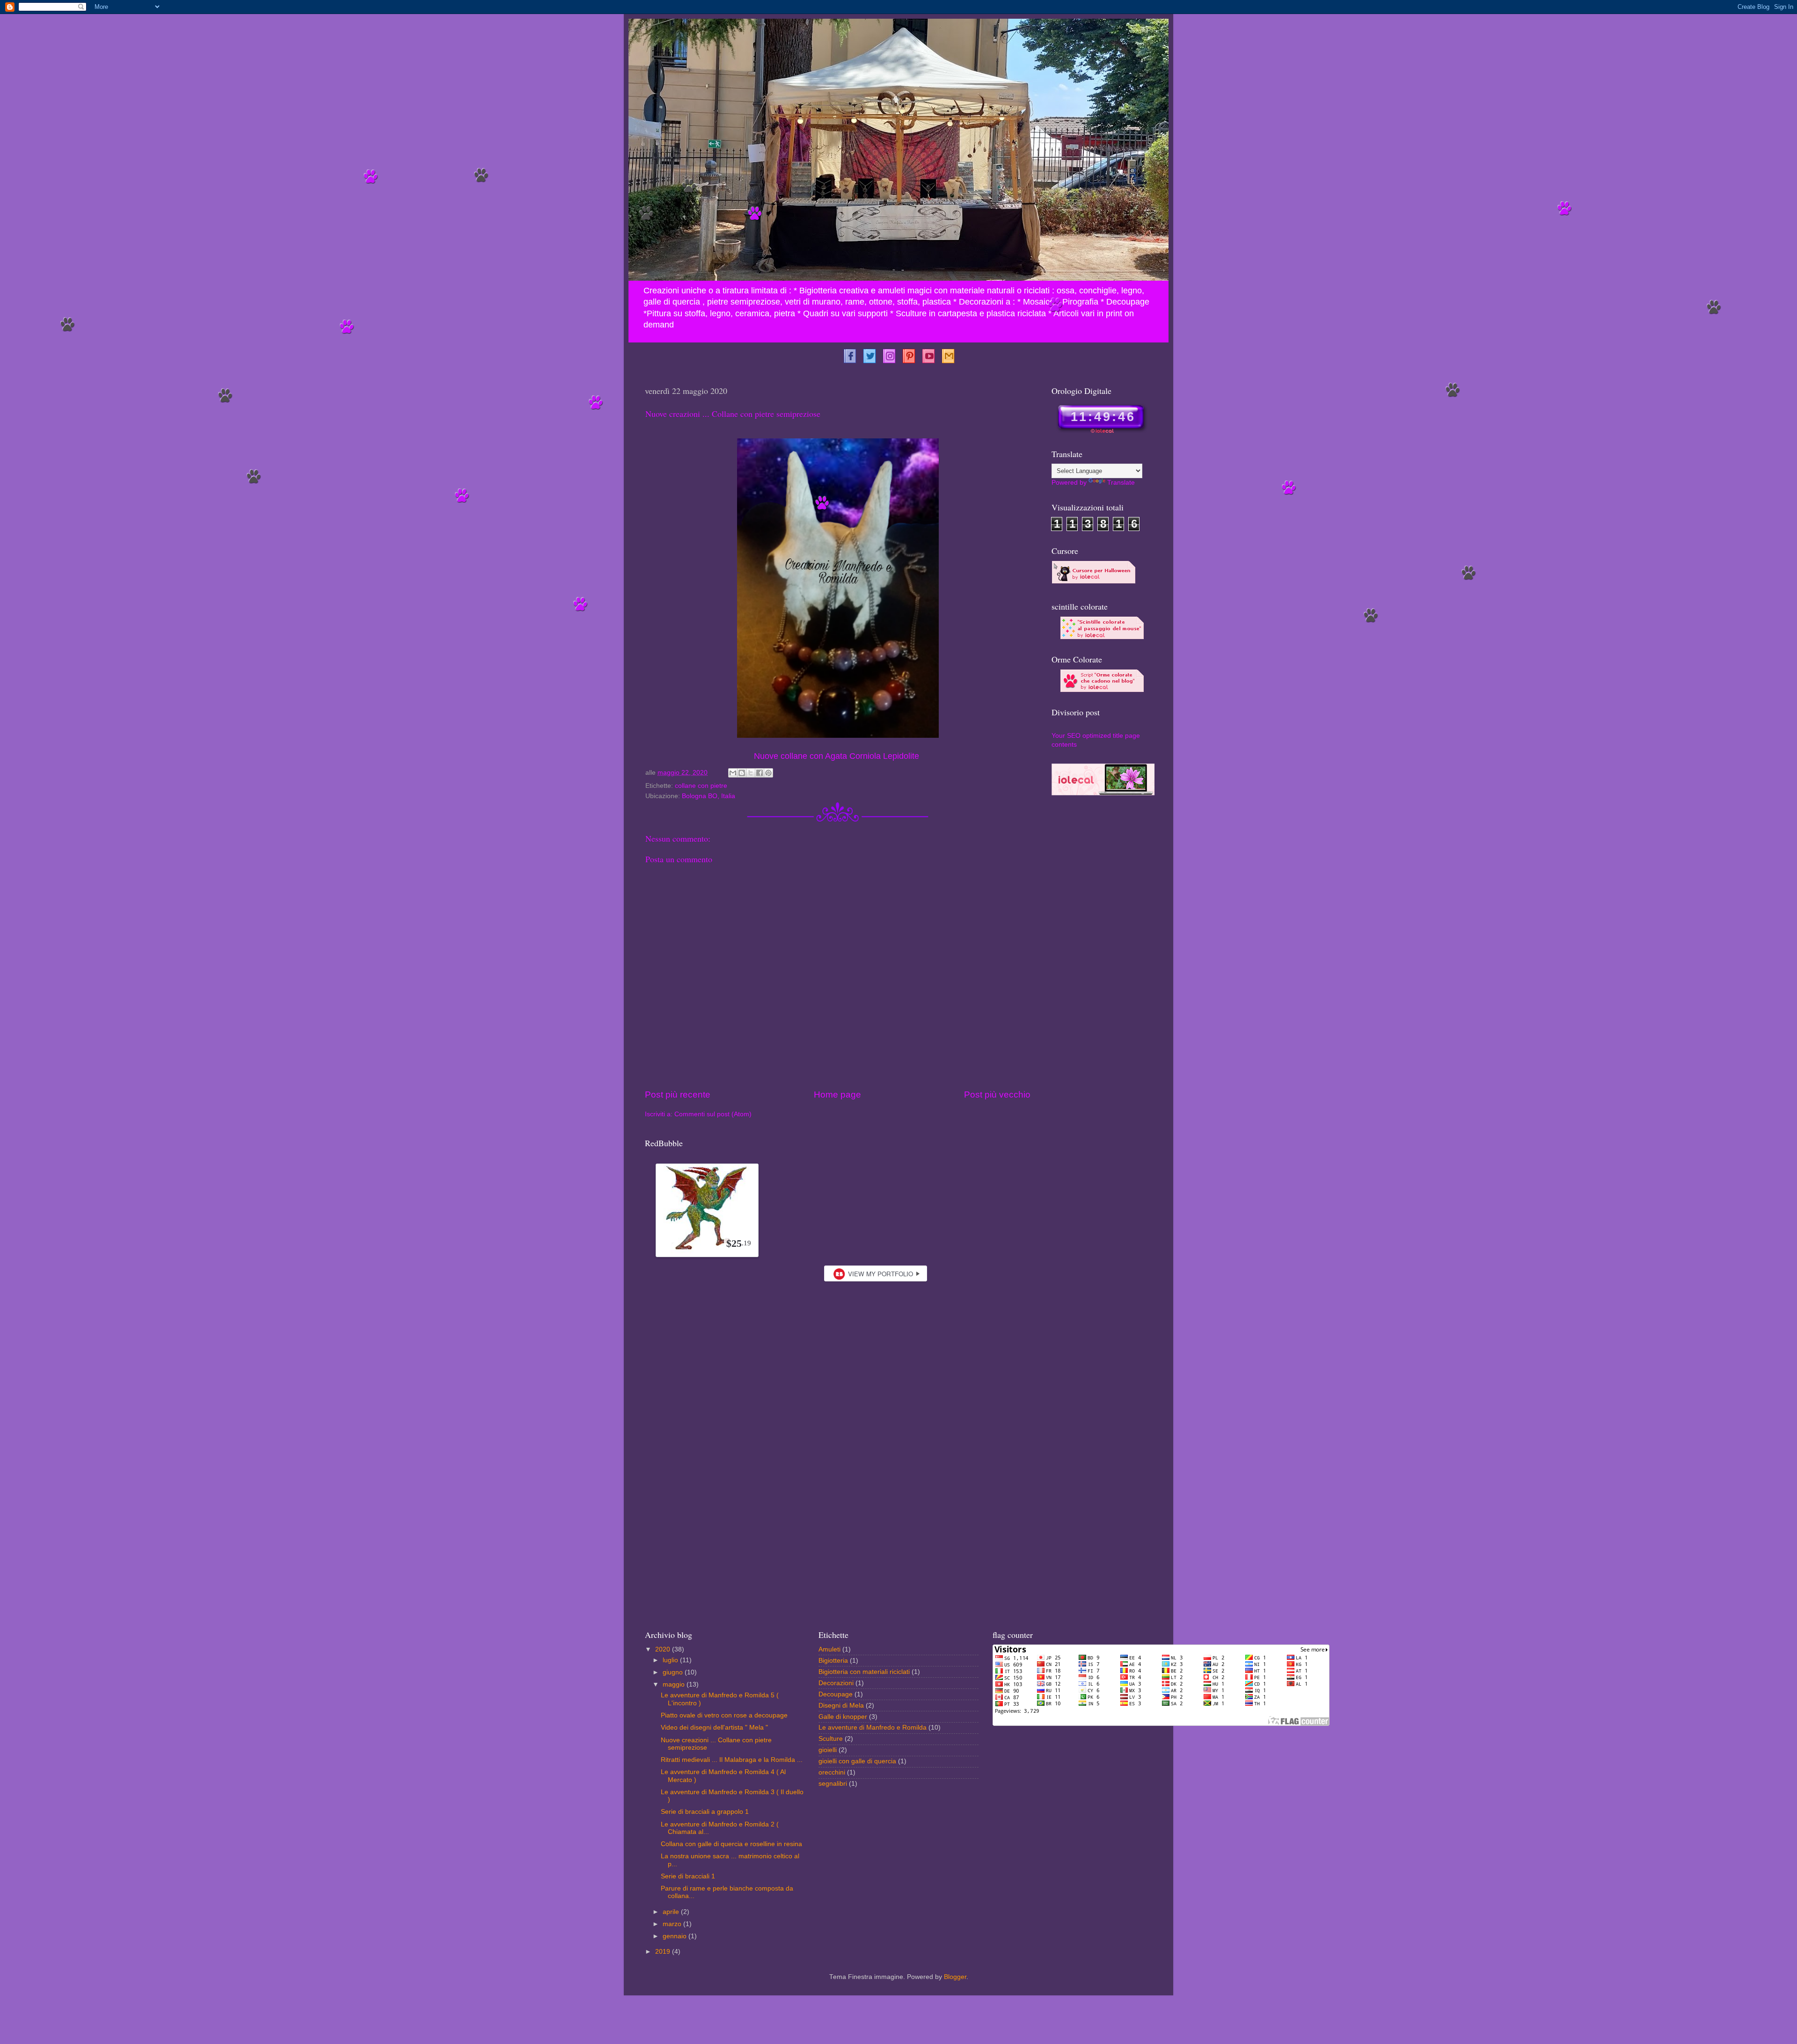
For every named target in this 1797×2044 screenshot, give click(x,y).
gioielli (828, 1750)
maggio (675, 1684)
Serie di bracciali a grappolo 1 (705, 1812)
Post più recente (678, 1095)
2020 (664, 1649)
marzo (673, 1924)
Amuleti (829, 1649)
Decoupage (836, 1694)
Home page (837, 1095)
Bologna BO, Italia (709, 796)
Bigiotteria (833, 1661)
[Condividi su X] (751, 773)
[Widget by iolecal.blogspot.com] (849, 355)
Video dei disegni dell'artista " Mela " (714, 1728)
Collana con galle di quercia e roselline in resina (731, 1844)
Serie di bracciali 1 (688, 1876)
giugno (674, 1672)
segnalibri (833, 1784)
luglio (671, 1660)
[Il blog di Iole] (1103, 793)
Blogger (955, 1977)
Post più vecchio (997, 1095)
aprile (672, 1912)
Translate (1121, 483)
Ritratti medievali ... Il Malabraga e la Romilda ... (732, 1760)
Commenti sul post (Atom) (713, 1114)
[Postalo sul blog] (742, 773)
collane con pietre (701, 786)
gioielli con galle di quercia (857, 1761)
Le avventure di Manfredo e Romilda (873, 1728)
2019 (664, 1952)
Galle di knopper (843, 1717)
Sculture (831, 1739)
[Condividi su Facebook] (760, 773)
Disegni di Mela (841, 1706)
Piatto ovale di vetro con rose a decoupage (724, 1715)
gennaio (676, 1936)
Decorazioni (836, 1683)
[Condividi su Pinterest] (768, 773)
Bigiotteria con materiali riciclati (864, 1672)
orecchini (832, 1772)
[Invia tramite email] (733, 773)
